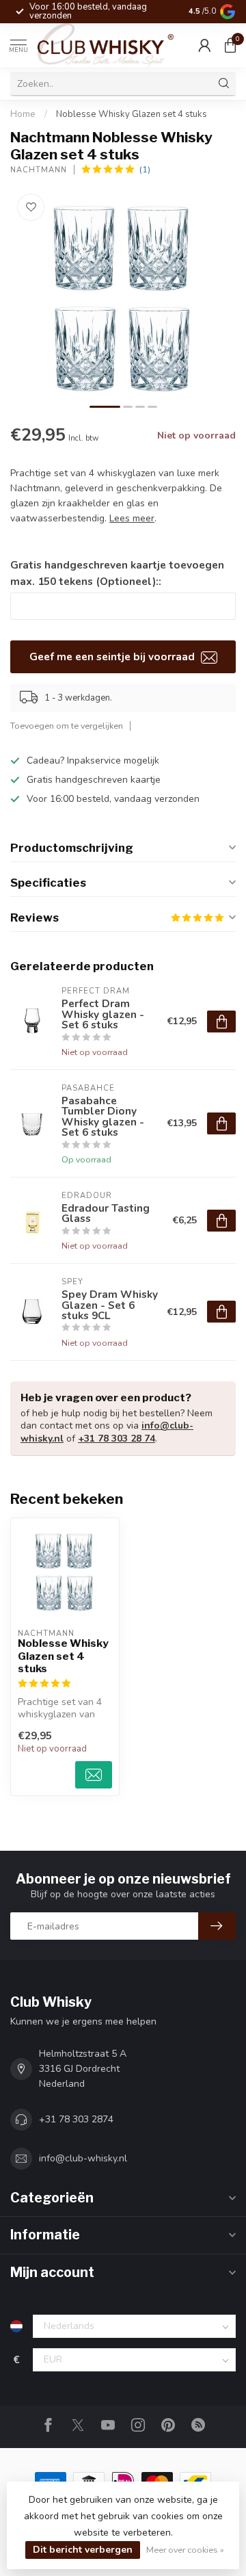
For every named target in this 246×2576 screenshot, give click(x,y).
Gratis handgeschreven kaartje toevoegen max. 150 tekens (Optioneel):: (117, 573)
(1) (145, 169)
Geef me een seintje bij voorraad (113, 656)
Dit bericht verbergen (83, 2550)
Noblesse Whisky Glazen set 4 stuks (132, 114)
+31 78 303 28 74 (117, 1439)
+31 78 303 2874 (76, 2119)
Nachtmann (39, 170)
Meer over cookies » (185, 2550)
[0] (230, 45)
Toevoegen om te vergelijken (67, 726)
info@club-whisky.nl (83, 2158)
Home (23, 114)
